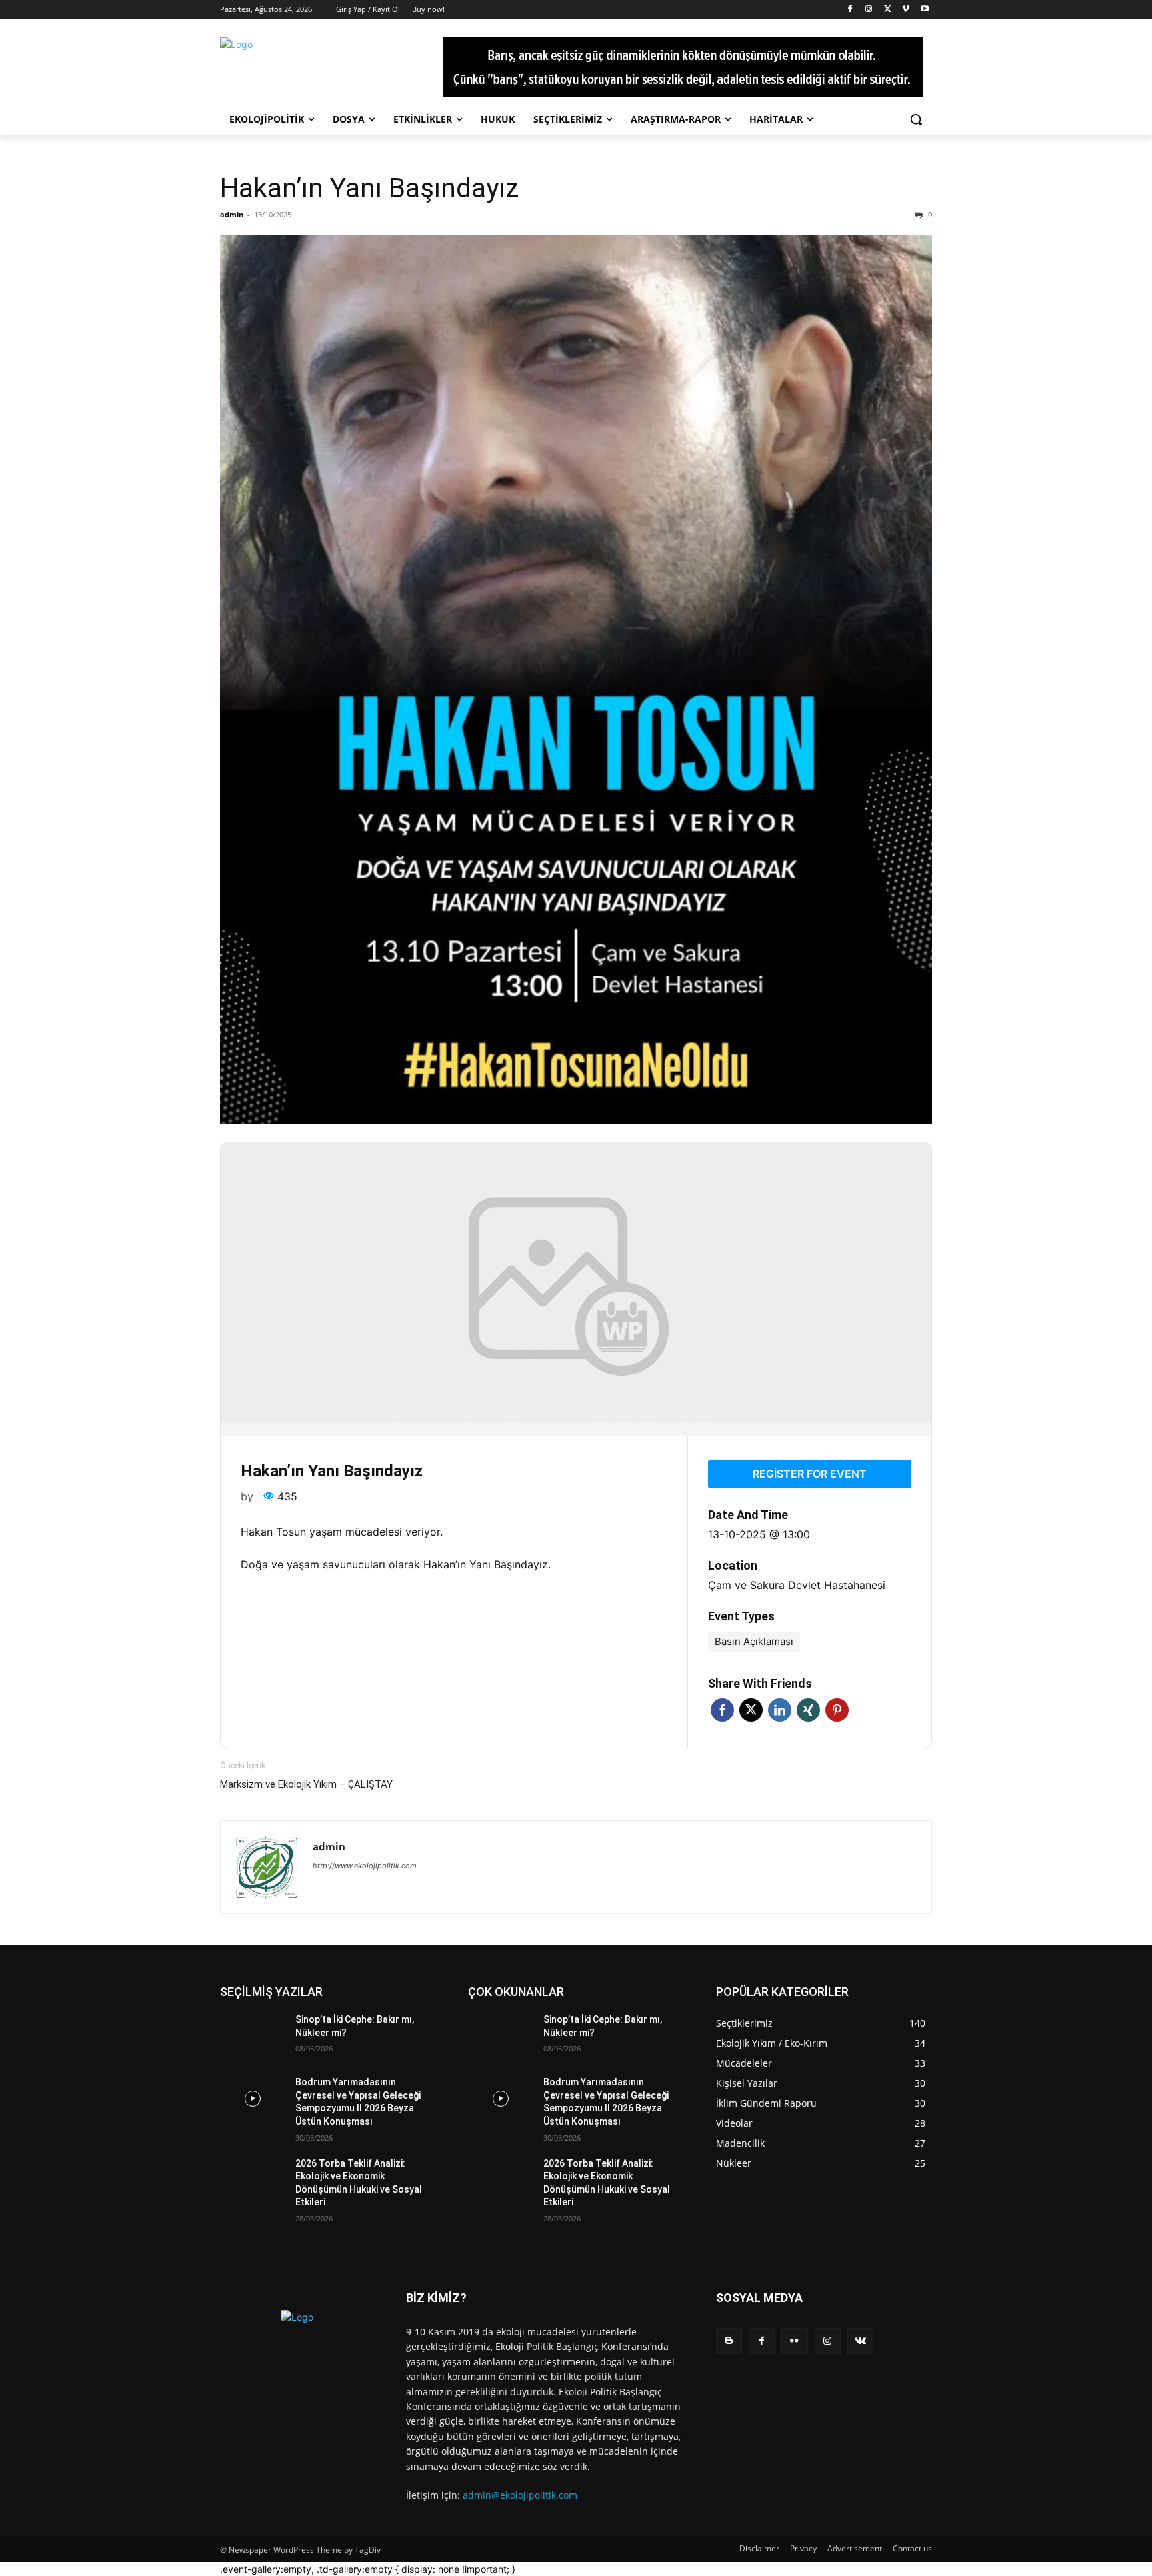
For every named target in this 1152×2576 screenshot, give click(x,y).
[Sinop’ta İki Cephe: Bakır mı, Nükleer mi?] (252, 2036)
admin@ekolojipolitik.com (520, 2495)
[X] (888, 10)
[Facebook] (850, 10)
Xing (808, 1710)
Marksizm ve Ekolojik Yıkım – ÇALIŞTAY (306, 1784)
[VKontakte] (860, 2341)
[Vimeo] (906, 10)
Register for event (810, 1474)
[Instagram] (869, 10)
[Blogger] (729, 2341)
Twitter (751, 1710)
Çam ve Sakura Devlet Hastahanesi (797, 1585)
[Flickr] (794, 2341)
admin (232, 214)
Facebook (722, 1710)
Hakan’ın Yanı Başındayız (369, 188)
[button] (916, 119)
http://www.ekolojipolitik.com (365, 1866)
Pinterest (837, 1710)
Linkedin (780, 1710)
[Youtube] (924, 10)
